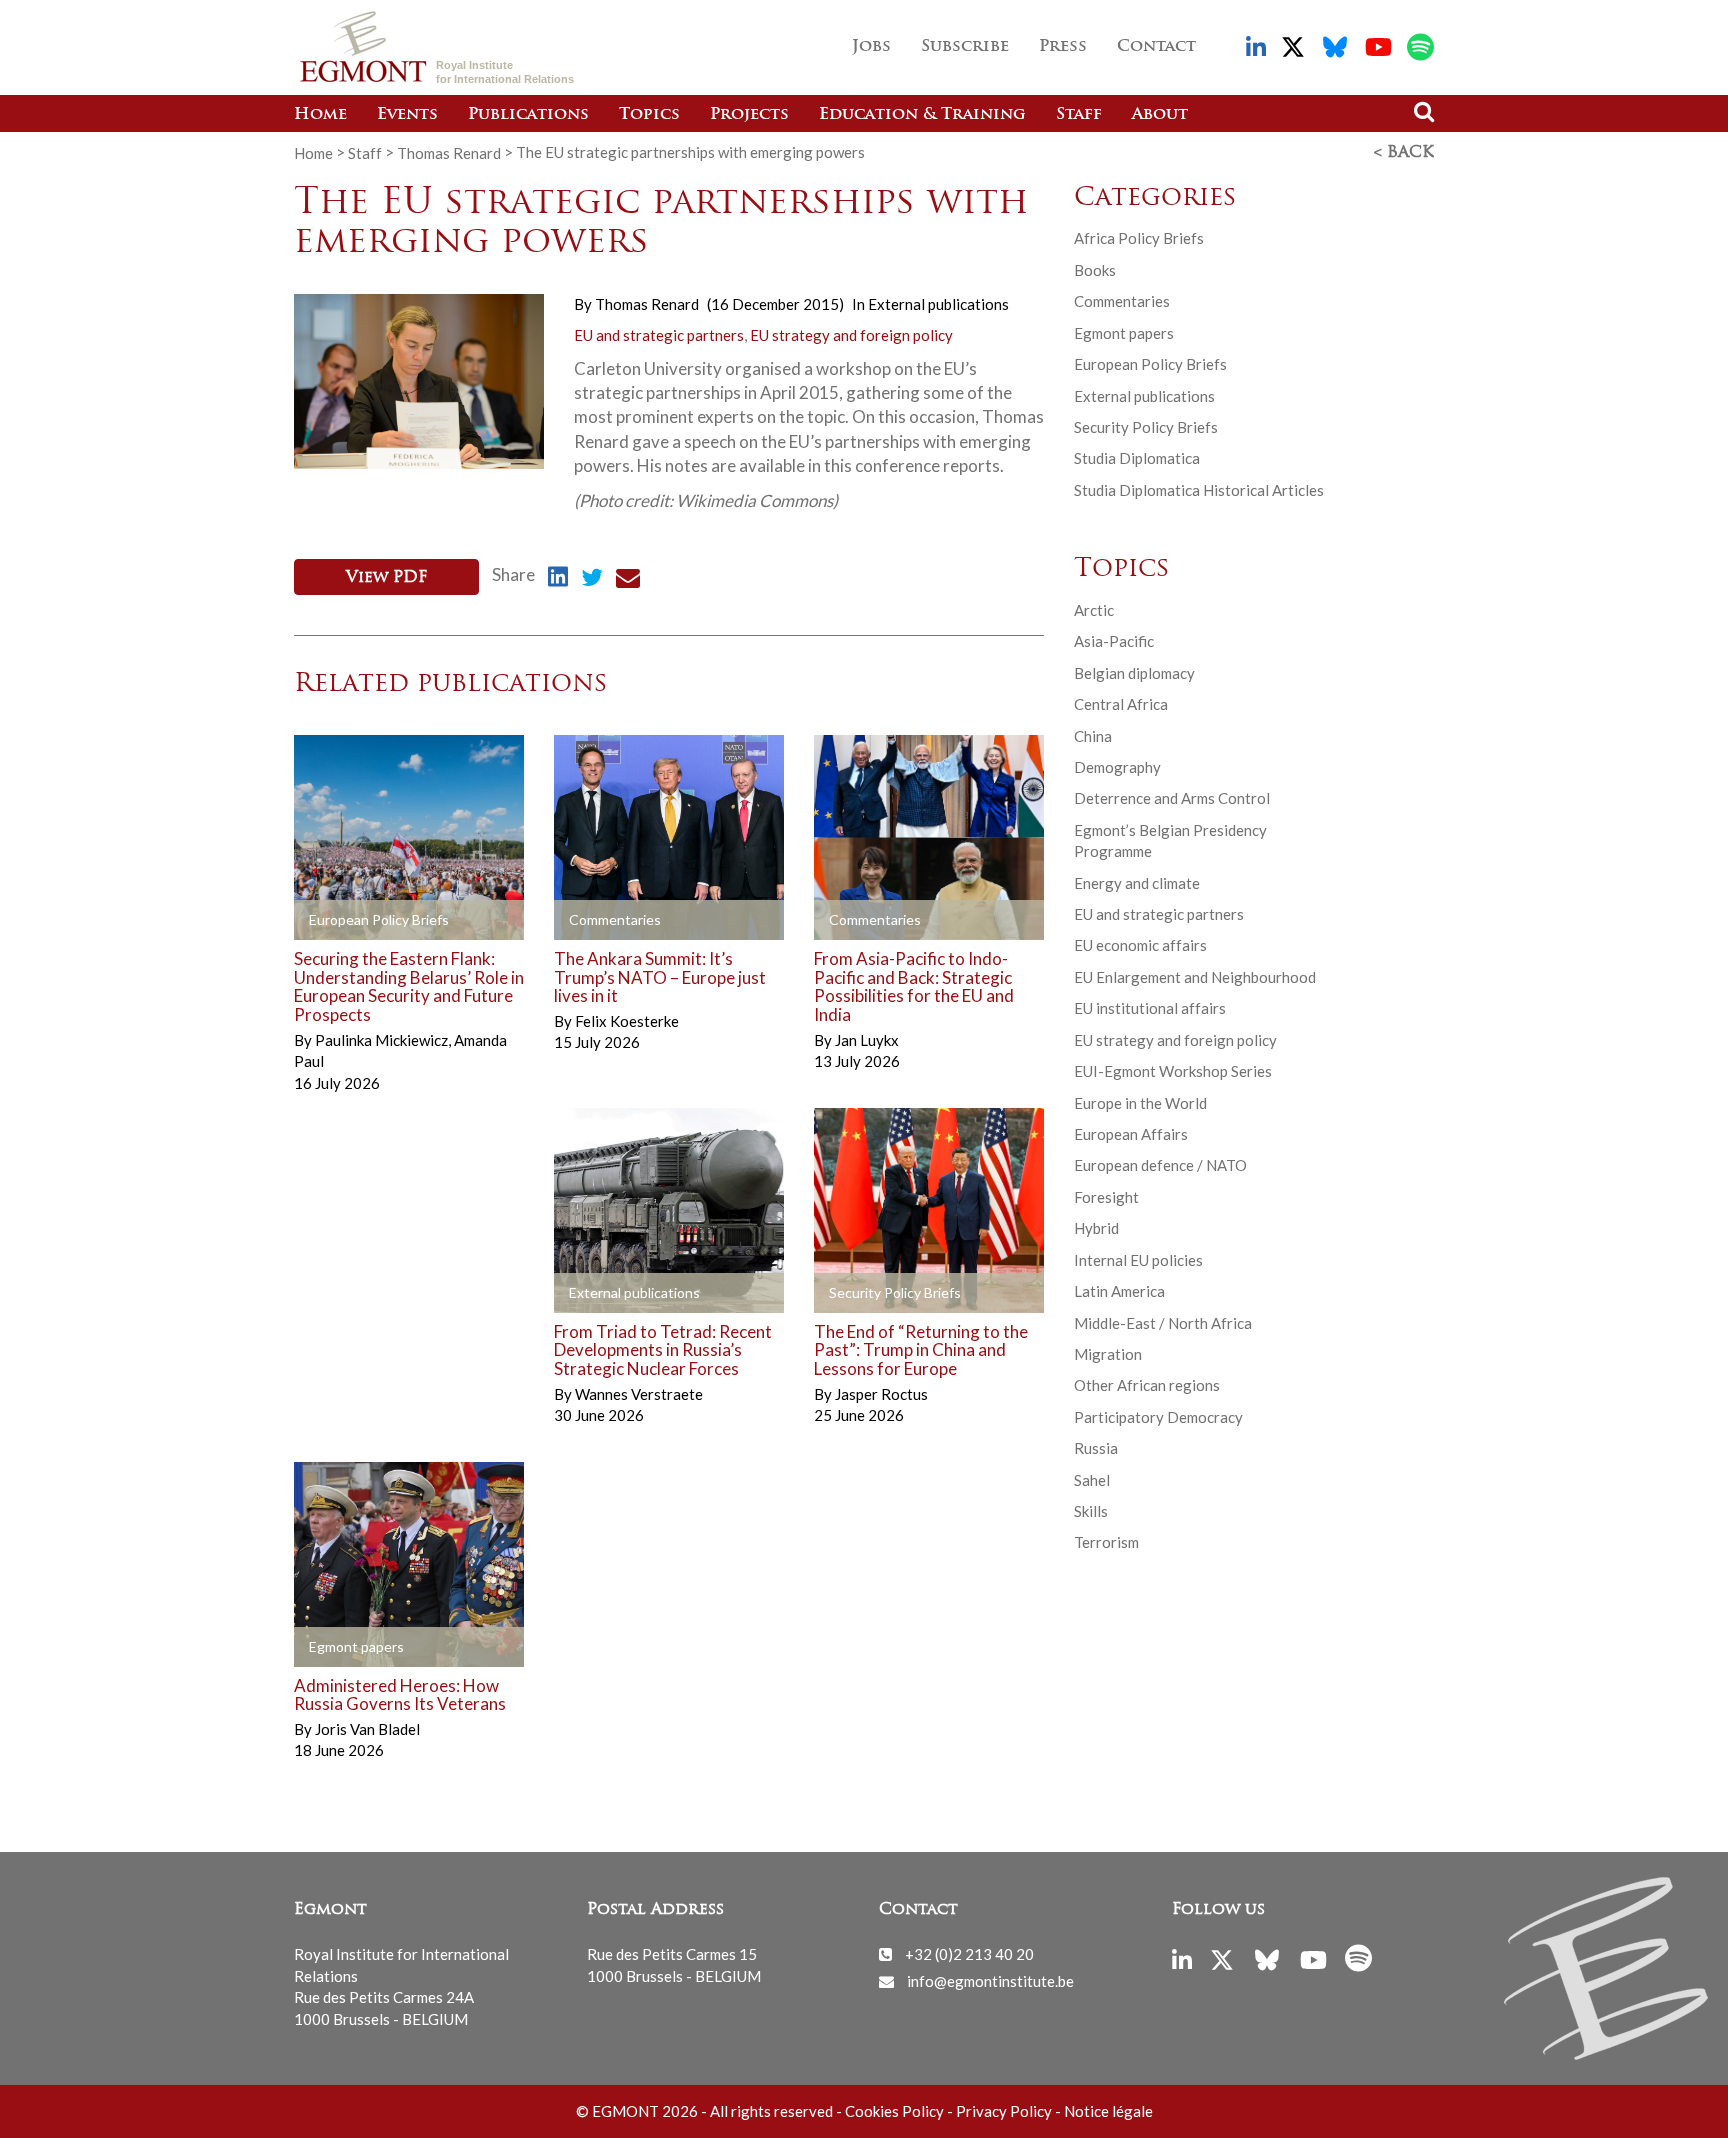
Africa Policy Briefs (1139, 238)
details (348, 921)
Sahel (1092, 1480)
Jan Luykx (867, 1040)
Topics (649, 115)
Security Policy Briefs (1146, 427)
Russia (1096, 1448)
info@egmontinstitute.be (990, 1981)
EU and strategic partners (659, 335)
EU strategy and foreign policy (851, 335)
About (1160, 115)
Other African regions (1147, 1385)
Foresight (1106, 1197)
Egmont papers (1124, 333)
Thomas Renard (449, 152)
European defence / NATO (1160, 1165)
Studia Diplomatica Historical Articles (1199, 490)
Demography (1117, 767)
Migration (1108, 1354)
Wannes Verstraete (639, 1394)
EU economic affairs (1140, 945)
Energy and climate (1137, 883)
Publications (528, 115)
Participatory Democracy (1158, 1417)
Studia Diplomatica (1137, 458)
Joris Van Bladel (367, 1729)
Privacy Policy (1004, 2111)
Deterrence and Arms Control (1172, 798)
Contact (1156, 47)
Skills (1091, 1511)
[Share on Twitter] (592, 580)
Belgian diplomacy (1134, 673)
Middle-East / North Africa (1163, 1323)
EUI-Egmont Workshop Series (1173, 1071)
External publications (938, 304)
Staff (1079, 115)
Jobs (871, 47)
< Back (1404, 153)
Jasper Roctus (881, 1394)
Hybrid (1096, 1228)
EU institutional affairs (1150, 1008)
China (1093, 736)
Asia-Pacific (1114, 641)
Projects (749, 115)
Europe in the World (1140, 1103)
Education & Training (922, 115)
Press (1063, 47)
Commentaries (1122, 301)
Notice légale (1108, 2111)
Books (1095, 270)
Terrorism (1106, 1542)
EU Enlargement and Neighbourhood (1195, 977)
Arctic (1094, 610)
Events (407, 115)
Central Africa (1121, 704)
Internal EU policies (1138, 1260)
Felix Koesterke (627, 1021)
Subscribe (965, 47)
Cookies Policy (894, 2111)
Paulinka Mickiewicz (383, 1040)
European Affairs (1131, 1134)
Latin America (1119, 1291)
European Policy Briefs (1150, 364)
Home (320, 115)
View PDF (386, 578)
